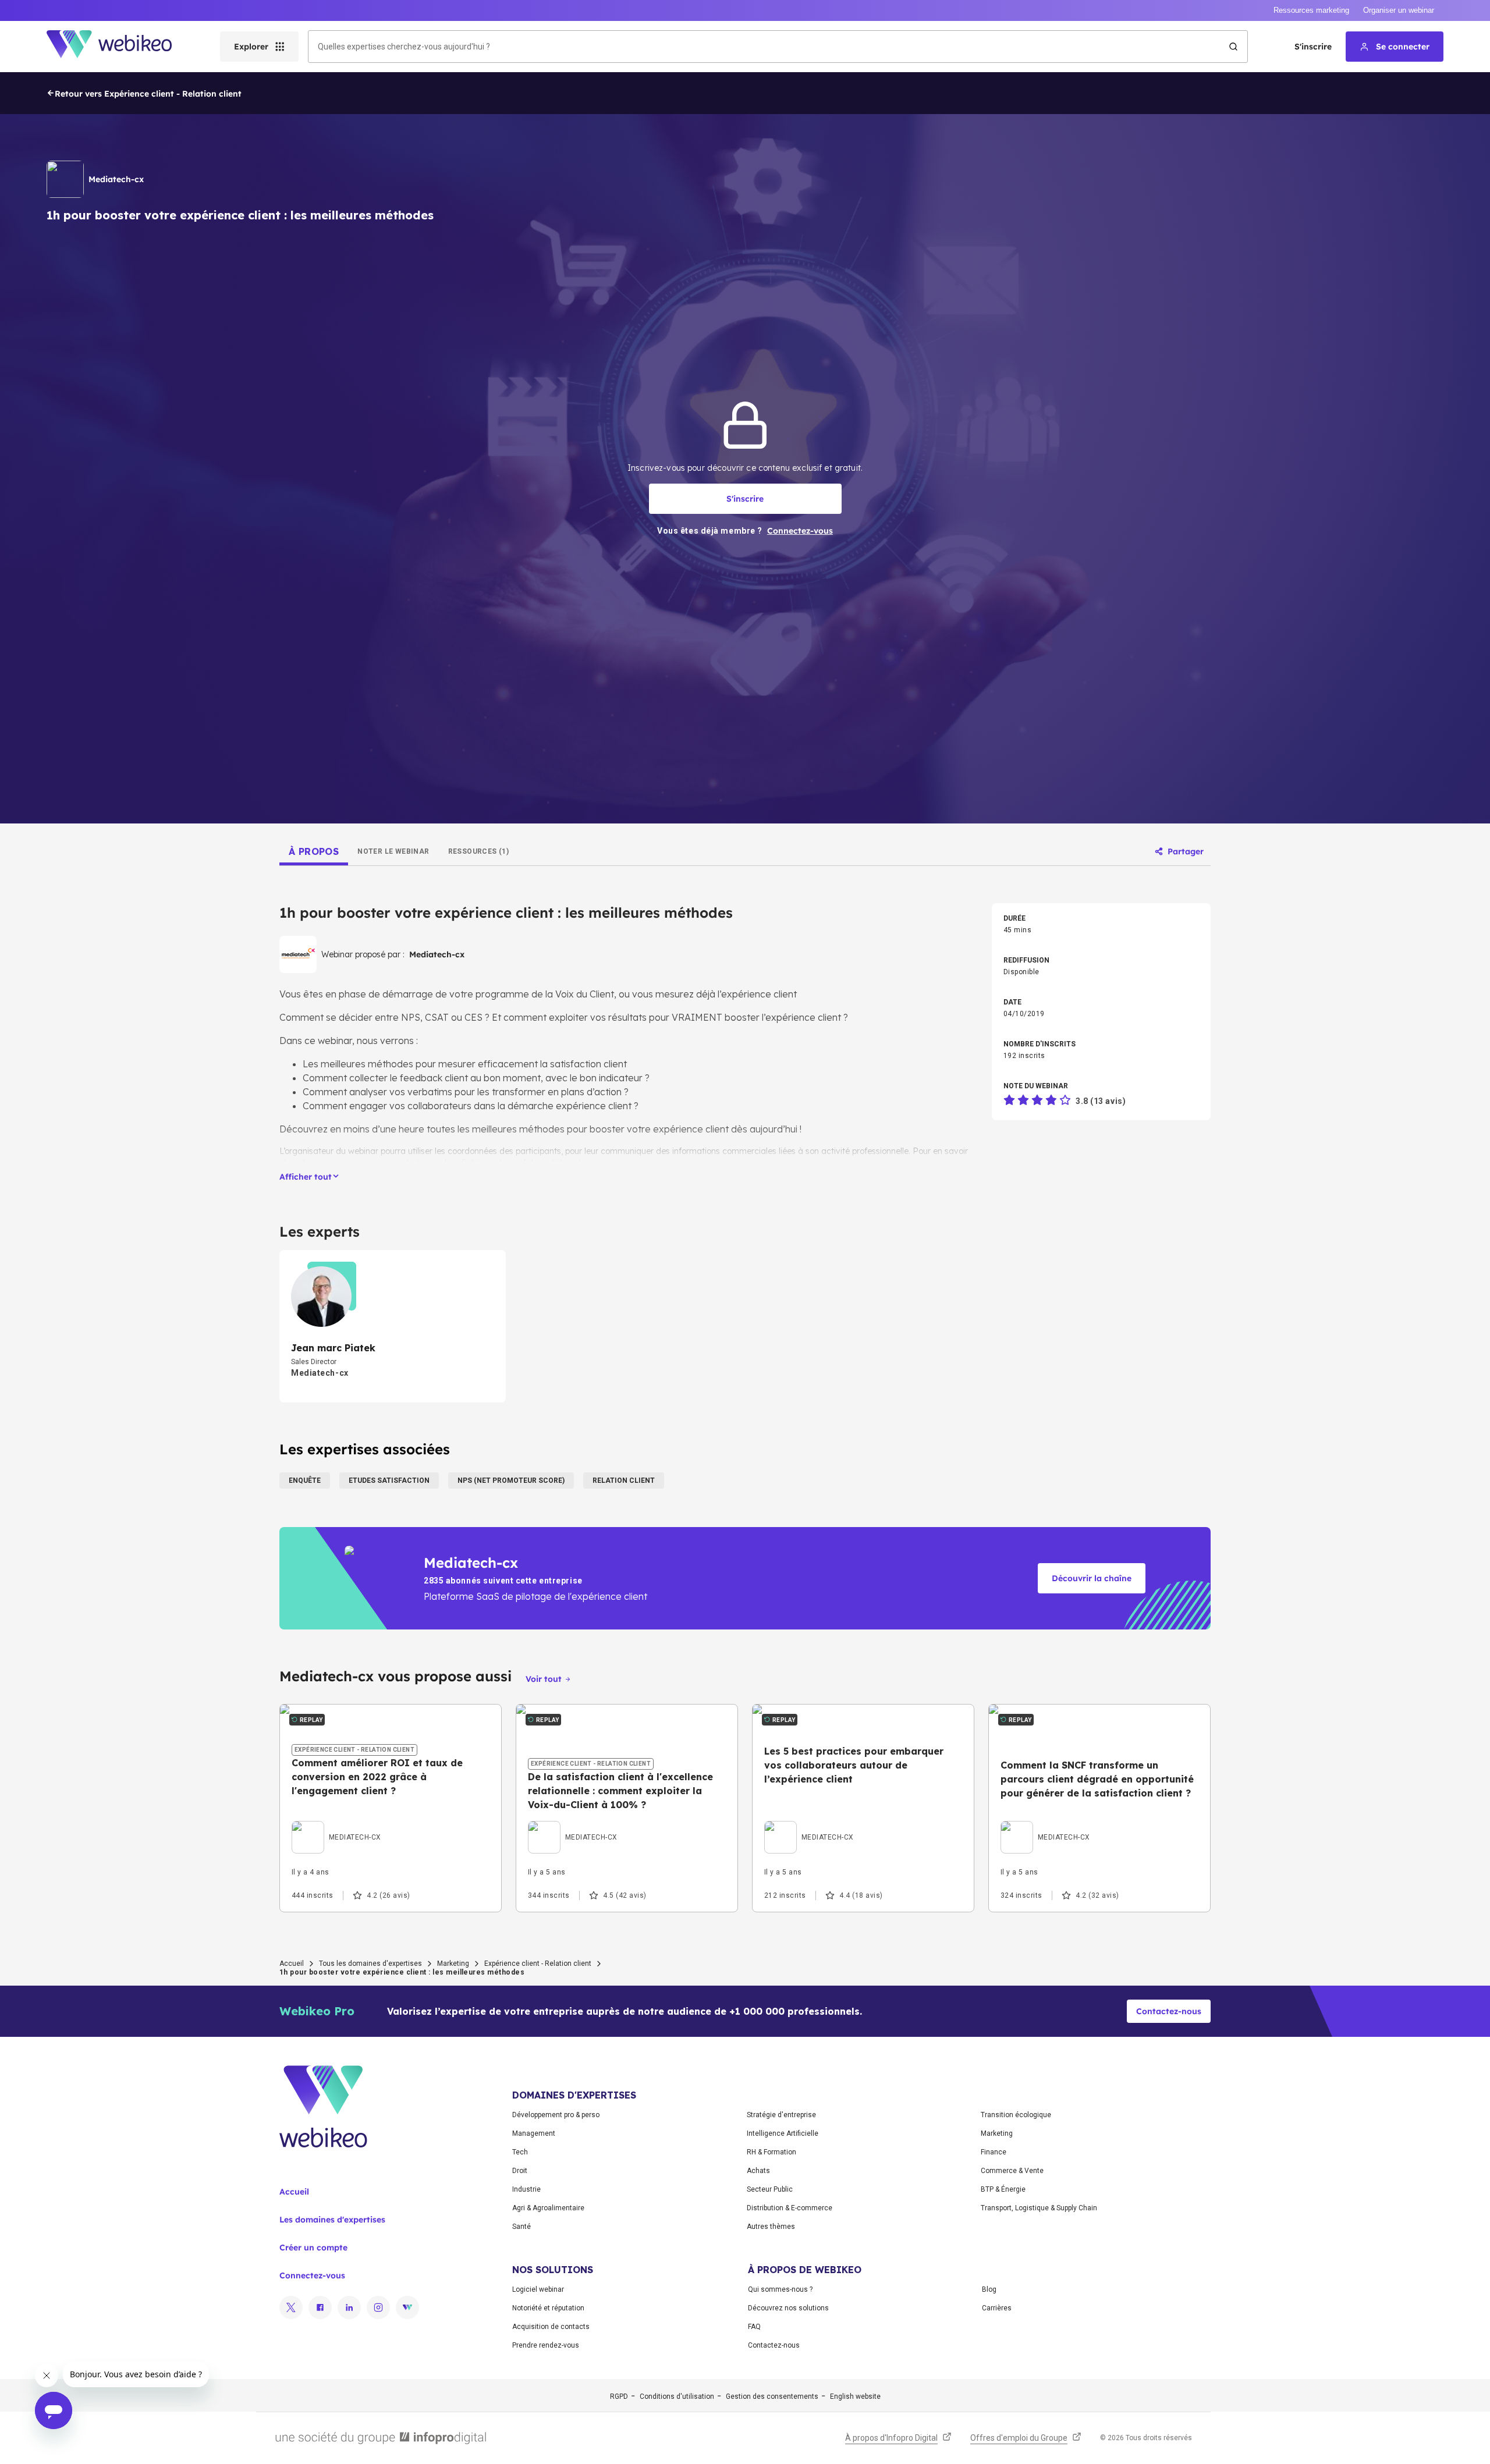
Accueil (292, 1964)
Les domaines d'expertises (332, 2220)
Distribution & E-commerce (790, 2208)
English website (855, 2396)
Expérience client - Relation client (538, 1964)
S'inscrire (1313, 47)
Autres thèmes (771, 2227)
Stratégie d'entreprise (781, 2115)
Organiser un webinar (1399, 10)
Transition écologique (1016, 2115)
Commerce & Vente (1012, 2171)
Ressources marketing (1311, 10)
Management (534, 2133)
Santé (521, 2227)
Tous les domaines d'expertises (370, 1964)
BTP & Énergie (1003, 2189)
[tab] (314, 851)
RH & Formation (771, 2152)
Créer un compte (313, 2248)
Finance (994, 2152)
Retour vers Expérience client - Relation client (148, 94)
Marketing (453, 1964)
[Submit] (1233, 47)
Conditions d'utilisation (677, 2396)
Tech (520, 2152)
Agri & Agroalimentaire (548, 2208)
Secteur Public (770, 2189)
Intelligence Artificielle (783, 2133)
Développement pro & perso (556, 2115)
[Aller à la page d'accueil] (119, 47)
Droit (520, 2171)
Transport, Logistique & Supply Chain (1039, 2208)
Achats (758, 2171)
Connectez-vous (312, 2275)
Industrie (526, 2189)
